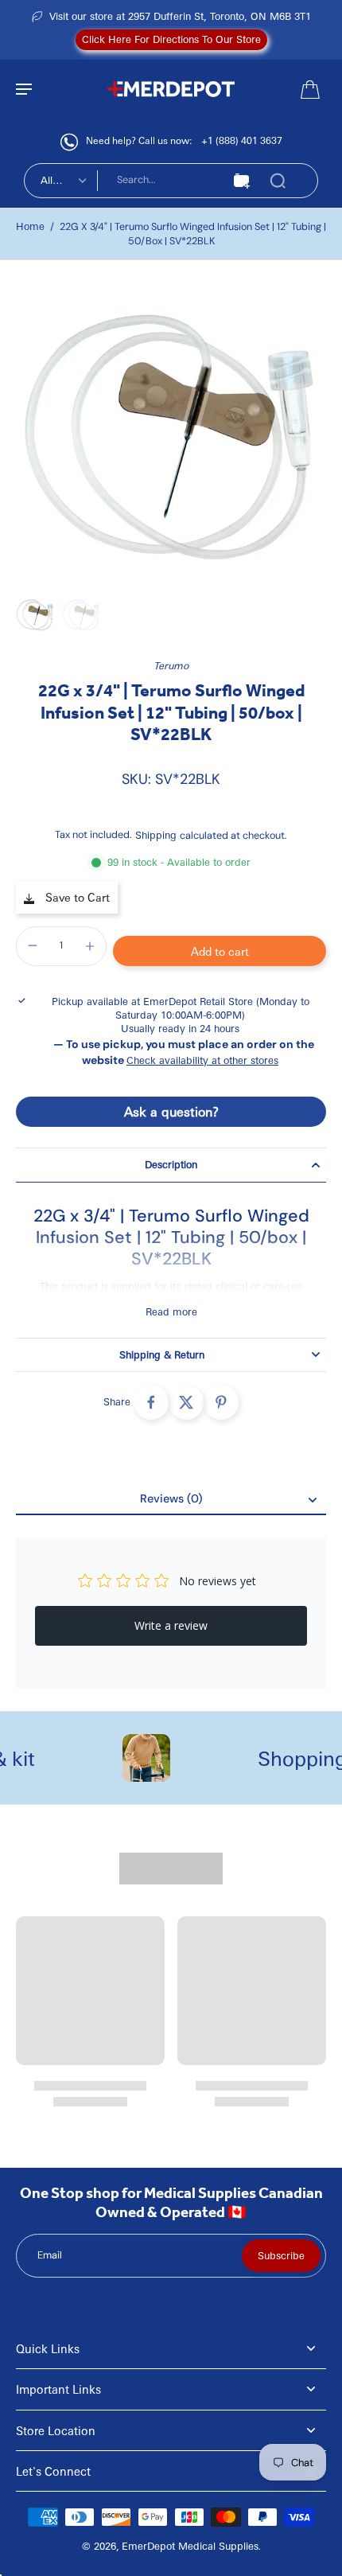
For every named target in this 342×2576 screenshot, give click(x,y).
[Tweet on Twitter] (186, 1402)
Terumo (171, 665)
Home (30, 226)
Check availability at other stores (202, 1060)
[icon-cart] (309, 88)
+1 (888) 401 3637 (242, 140)
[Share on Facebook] (151, 1402)
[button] (220, 951)
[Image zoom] (171, 432)
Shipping (157, 835)
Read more (171, 1311)
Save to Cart (76, 897)
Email (50, 2255)
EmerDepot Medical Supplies (190, 2546)
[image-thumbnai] (35, 614)
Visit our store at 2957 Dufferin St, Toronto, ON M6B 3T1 (180, 16)
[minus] (33, 945)
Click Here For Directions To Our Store (171, 39)
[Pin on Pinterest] (221, 1402)
